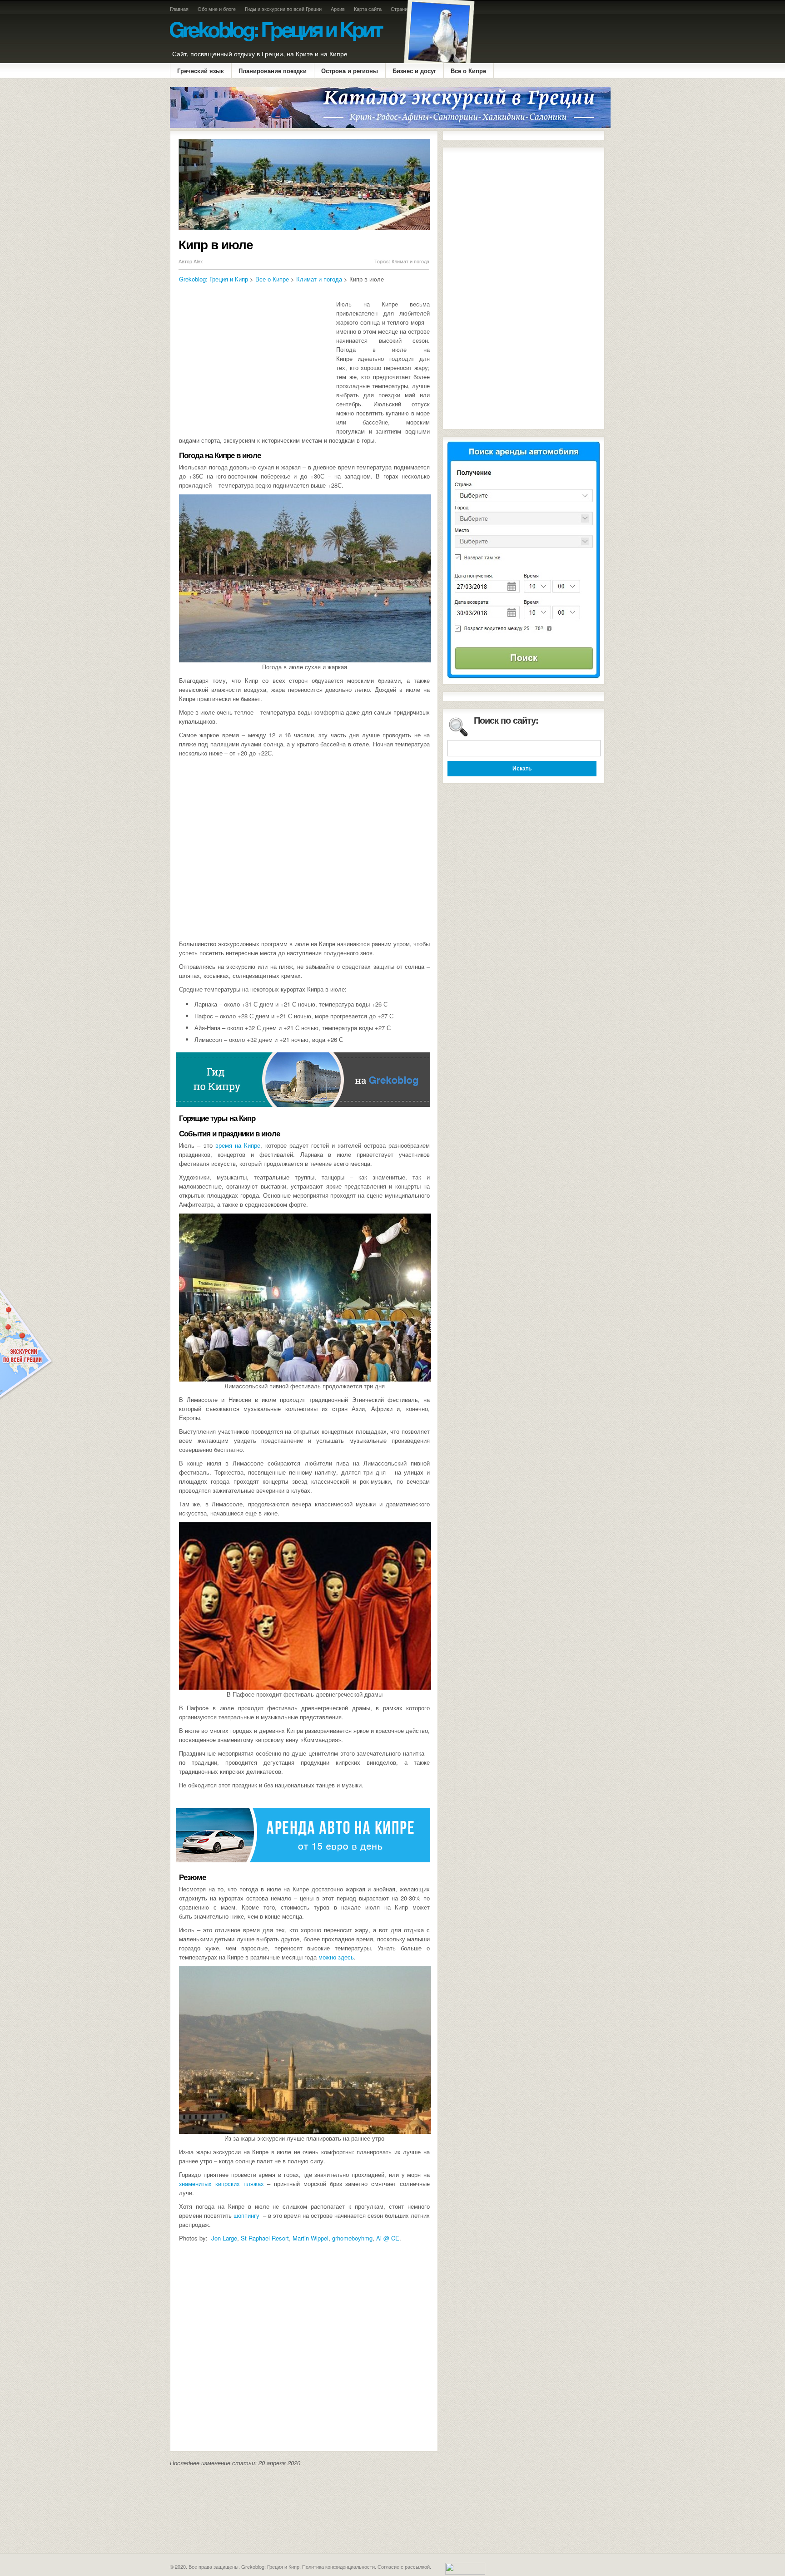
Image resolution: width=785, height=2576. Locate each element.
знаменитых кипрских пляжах (221, 2184)
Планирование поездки (273, 71)
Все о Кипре (468, 71)
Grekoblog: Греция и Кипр (214, 279)
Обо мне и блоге (217, 9)
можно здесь (336, 1957)
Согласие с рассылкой (404, 2566)
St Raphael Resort (265, 2238)
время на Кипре (238, 1145)
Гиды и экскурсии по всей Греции (283, 9)
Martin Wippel (311, 2238)
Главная (179, 9)
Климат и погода (410, 261)
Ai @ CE (388, 2238)
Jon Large (224, 2238)
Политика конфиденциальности (338, 2566)
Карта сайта (368, 9)
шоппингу (246, 2215)
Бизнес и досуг (414, 71)
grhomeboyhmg (352, 2238)
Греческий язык (201, 71)
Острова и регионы (350, 71)
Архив (338, 9)
